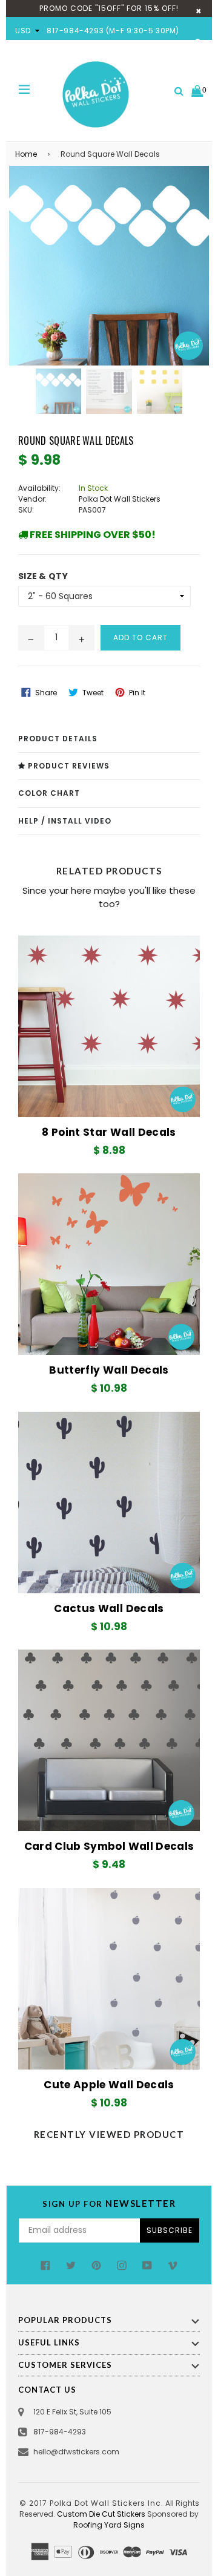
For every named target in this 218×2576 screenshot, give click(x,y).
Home (26, 154)
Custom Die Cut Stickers (101, 2514)
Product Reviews (68, 766)
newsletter (109, 2203)
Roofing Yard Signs (109, 2525)
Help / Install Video (65, 821)
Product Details (58, 739)
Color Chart (49, 793)
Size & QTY (43, 576)
